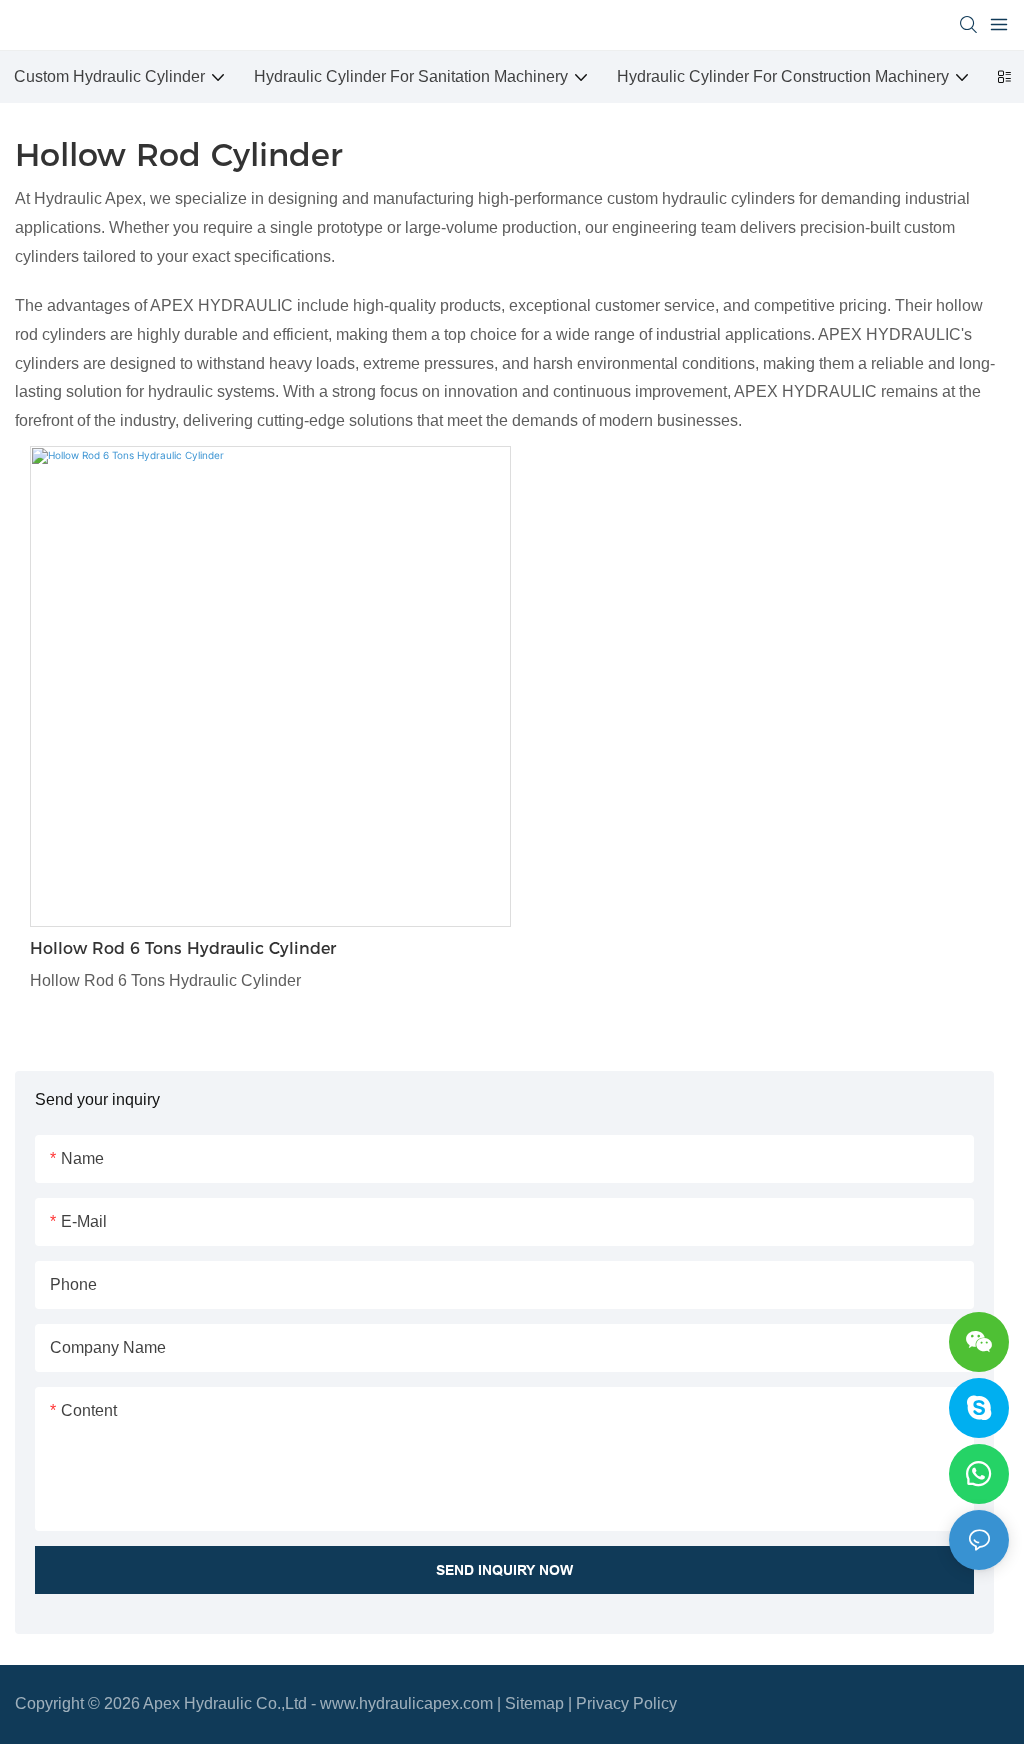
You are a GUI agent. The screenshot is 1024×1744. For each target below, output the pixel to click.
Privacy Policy (626, 1703)
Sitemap (534, 1703)
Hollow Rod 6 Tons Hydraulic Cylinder (183, 948)
